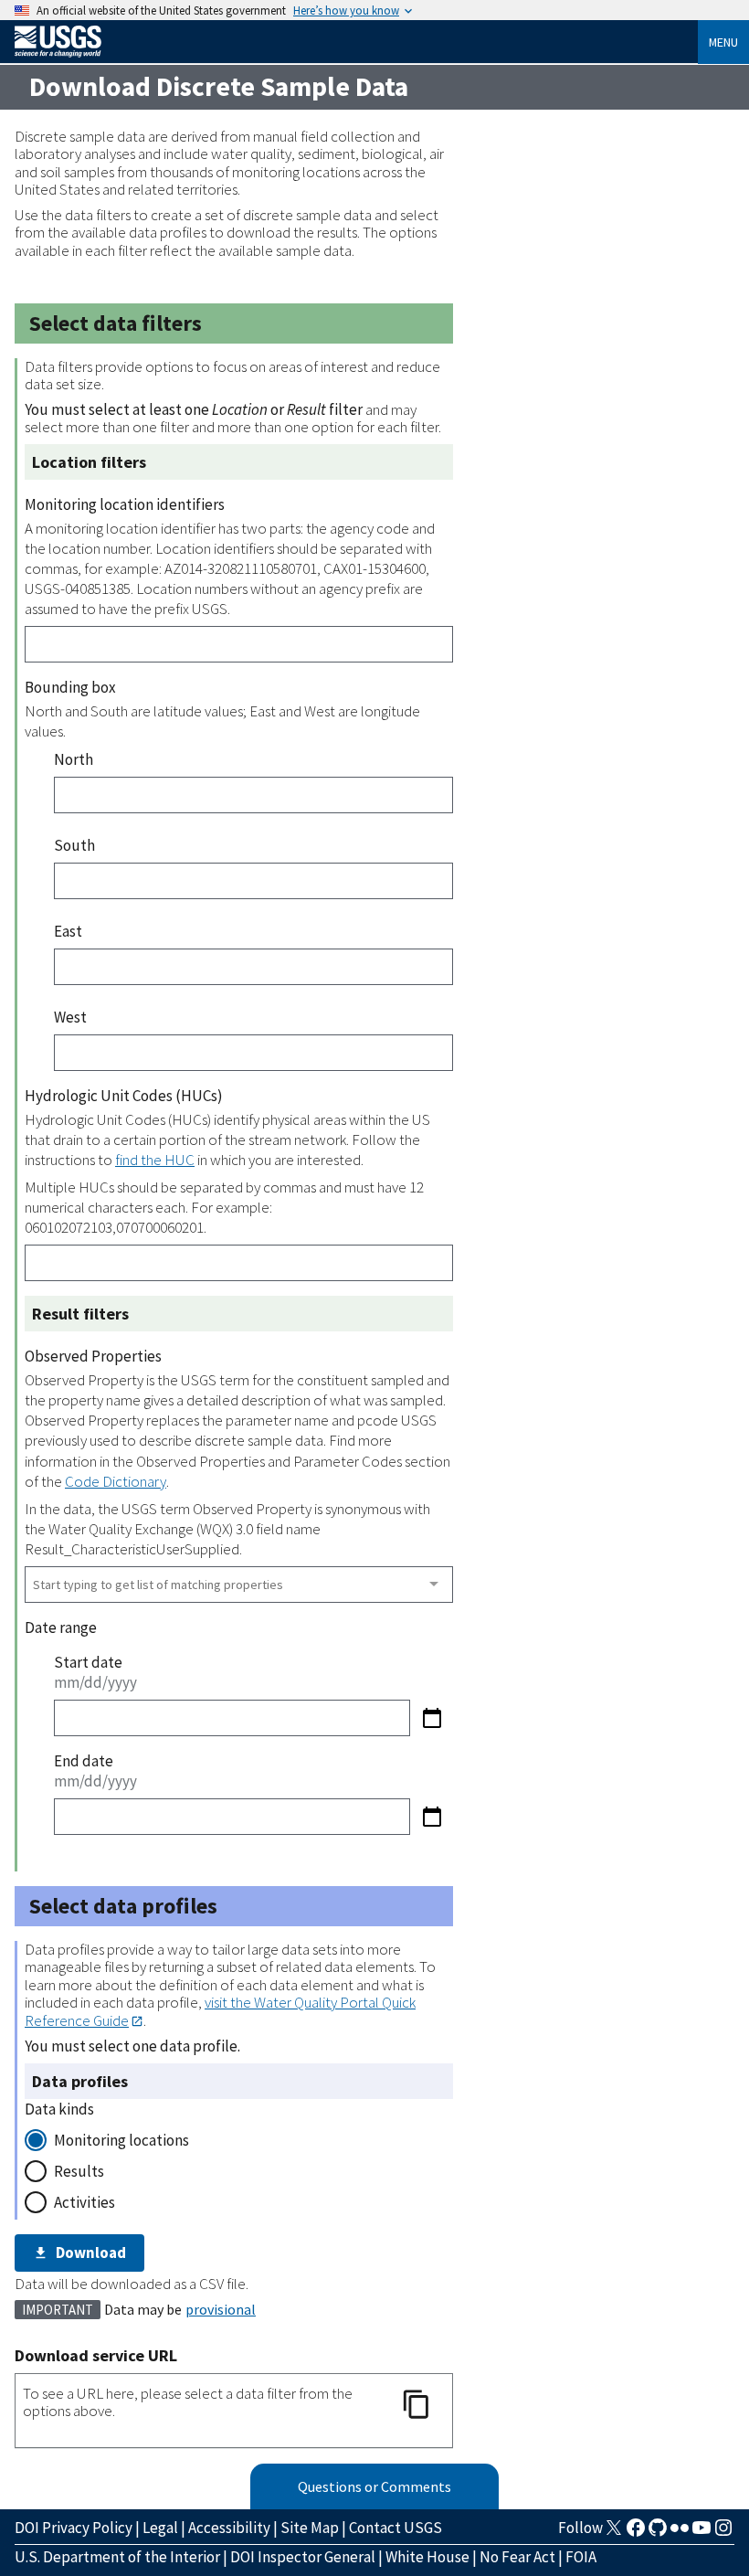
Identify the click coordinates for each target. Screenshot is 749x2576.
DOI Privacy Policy (74, 2528)
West (70, 1017)
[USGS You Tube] (702, 2533)
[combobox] (239, 1585)
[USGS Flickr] (680, 2533)
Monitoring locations (121, 2140)
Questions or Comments (374, 2486)
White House (427, 2557)
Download (91, 2253)
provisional (221, 2309)
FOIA (581, 2557)
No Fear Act (517, 2557)
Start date (88, 1662)
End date (84, 1761)
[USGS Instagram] (723, 2533)
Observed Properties (93, 1356)
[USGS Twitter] (614, 2533)
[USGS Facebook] (636, 2533)
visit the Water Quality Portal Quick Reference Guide (220, 2011)
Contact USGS (396, 2528)
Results (79, 2171)
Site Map (310, 2528)
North (74, 759)
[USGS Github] (658, 2533)
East (68, 931)
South (74, 845)
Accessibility (229, 2528)
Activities (84, 2202)
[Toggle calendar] (432, 1718)
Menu (723, 42)
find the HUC (155, 1160)
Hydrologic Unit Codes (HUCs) (124, 1096)
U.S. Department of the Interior (117, 2557)
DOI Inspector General (303, 2557)
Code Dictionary (116, 1481)
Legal (160, 2528)
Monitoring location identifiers (125, 504)
